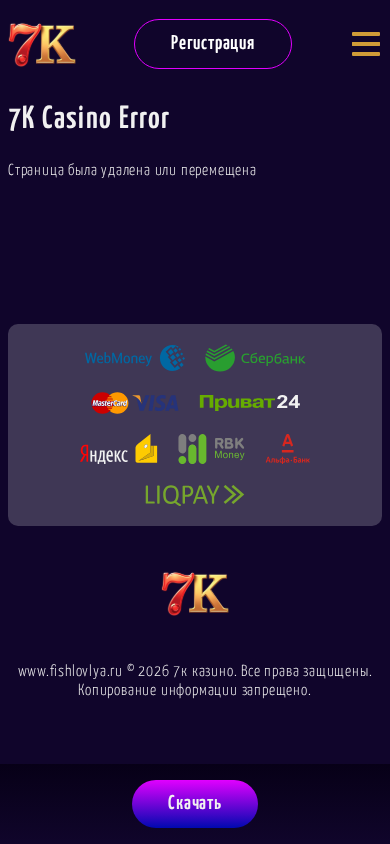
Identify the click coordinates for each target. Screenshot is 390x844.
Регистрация (213, 43)
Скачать (195, 803)
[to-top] (356, 726)
